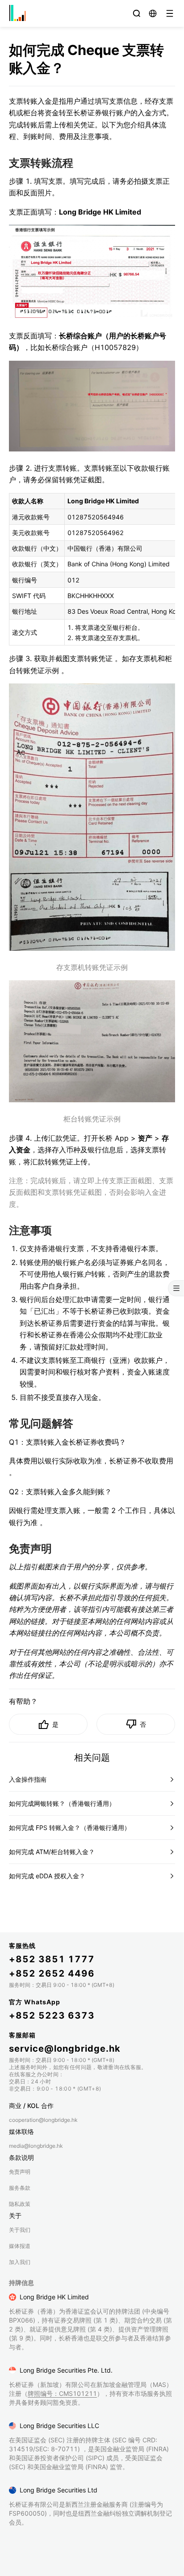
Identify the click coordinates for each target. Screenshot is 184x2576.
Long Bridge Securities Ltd (59, 2490)
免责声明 (20, 2172)
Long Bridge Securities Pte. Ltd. (66, 2370)
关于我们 (20, 2230)
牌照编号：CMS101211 (62, 2393)
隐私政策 (20, 2204)
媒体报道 (20, 2246)
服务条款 (20, 2188)
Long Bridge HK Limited (54, 2297)
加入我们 (20, 2262)
